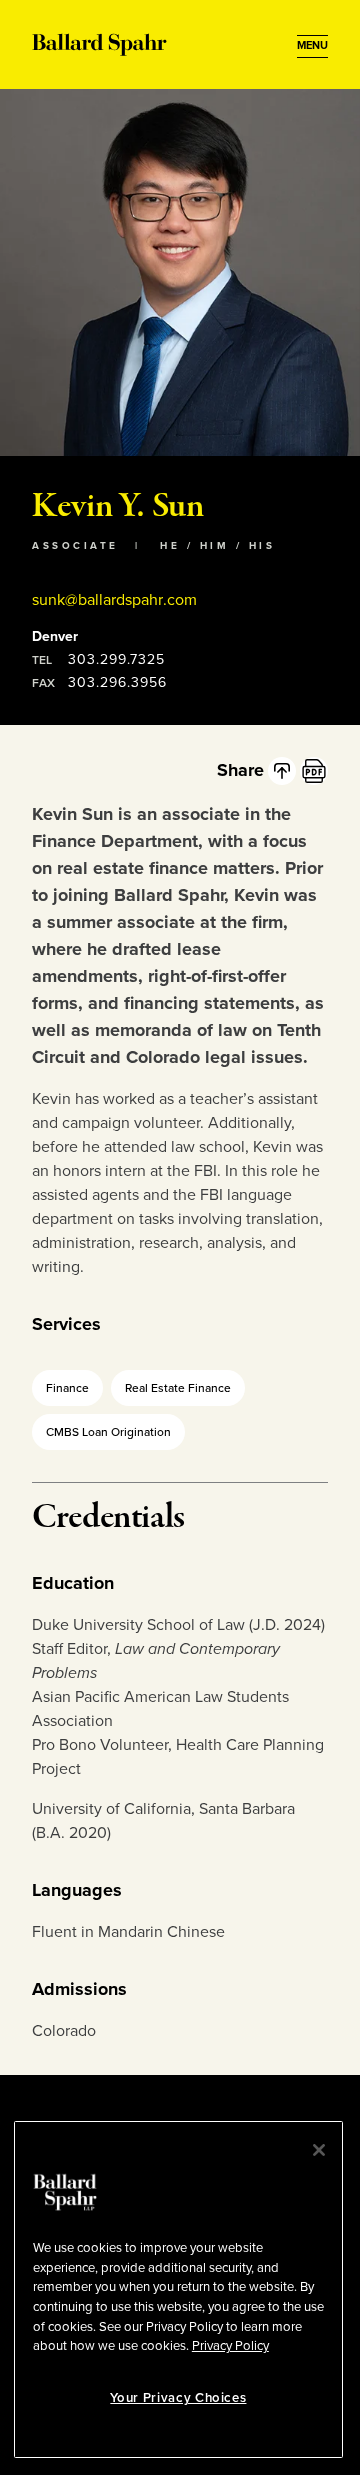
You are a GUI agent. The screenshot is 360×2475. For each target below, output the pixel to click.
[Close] (319, 2150)
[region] (178, 2289)
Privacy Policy (230, 2346)
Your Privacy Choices (178, 2398)
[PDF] (314, 771)
